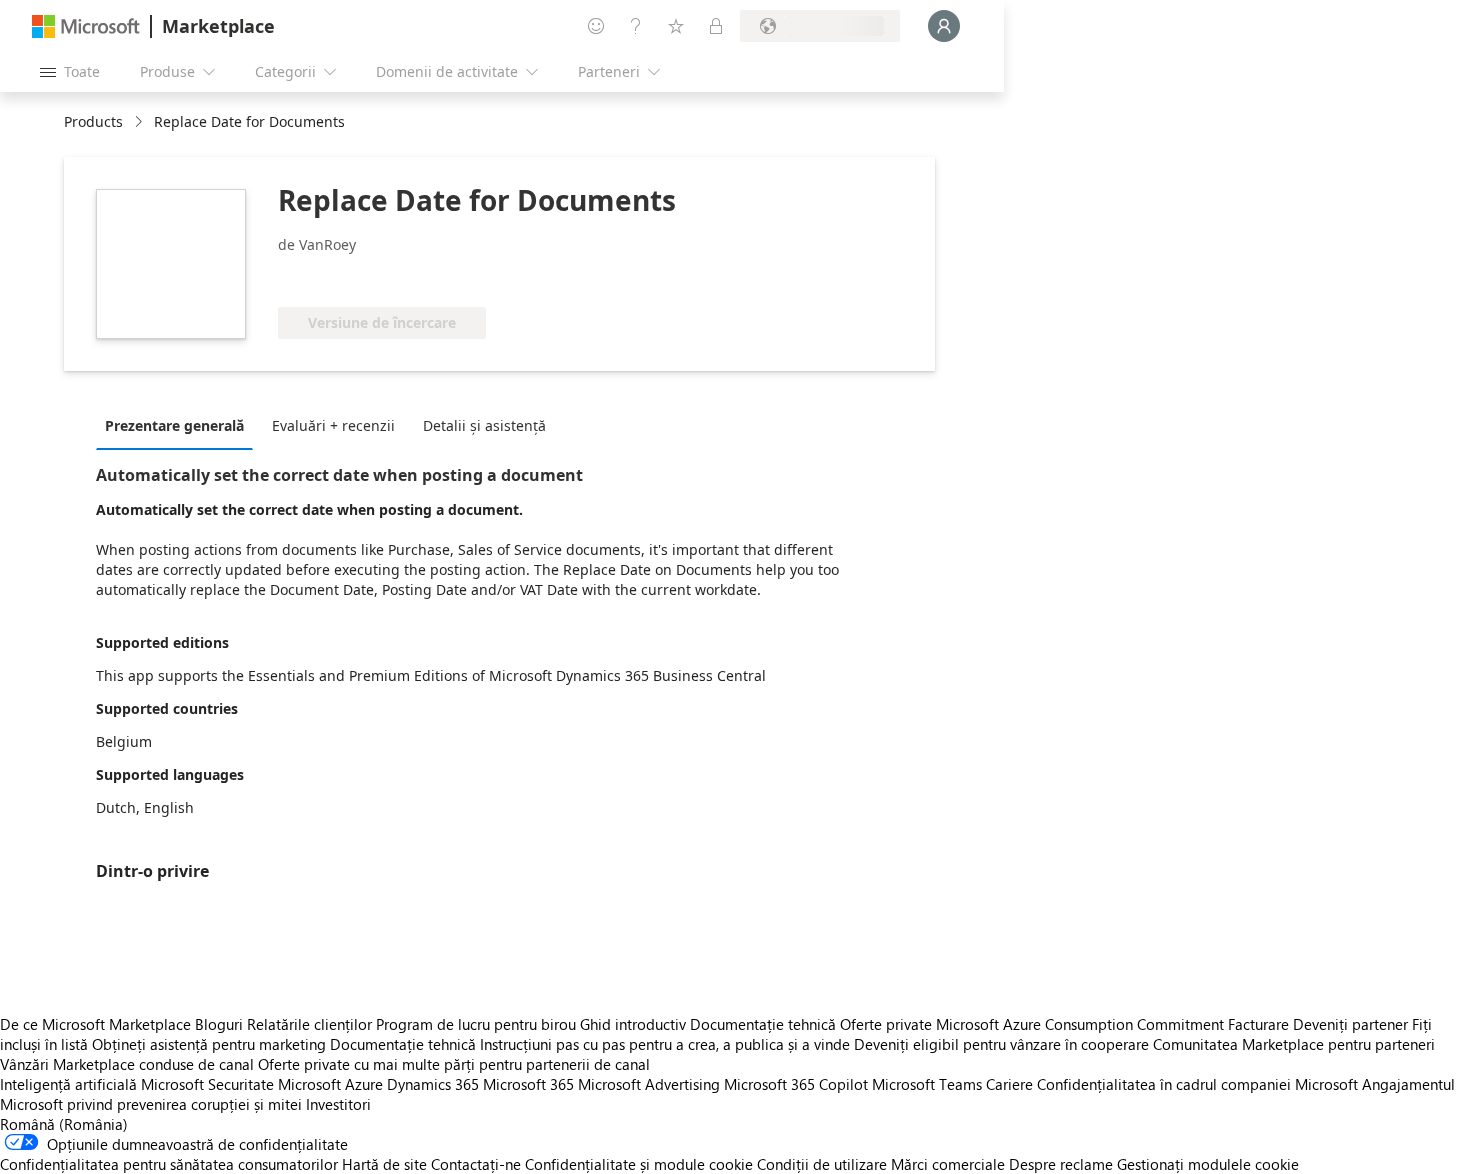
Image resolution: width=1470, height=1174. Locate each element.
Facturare (1258, 1024)
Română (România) (64, 1124)
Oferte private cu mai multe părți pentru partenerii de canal (454, 1064)
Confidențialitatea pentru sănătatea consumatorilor (169, 1164)
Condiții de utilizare (822, 1164)
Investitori (338, 1104)
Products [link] (93, 121)
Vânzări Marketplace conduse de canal (127, 1064)
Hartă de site (384, 1164)
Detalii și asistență (484, 425)
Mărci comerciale (948, 1164)
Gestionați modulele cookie (1208, 1164)
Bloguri (219, 1024)
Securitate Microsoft (274, 1084)
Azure (364, 1084)
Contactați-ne (476, 1164)
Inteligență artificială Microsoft (102, 1084)
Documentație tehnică (763, 1024)
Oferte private (886, 1024)
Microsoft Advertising (649, 1084)
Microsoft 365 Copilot (796, 1084)
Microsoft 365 (528, 1084)
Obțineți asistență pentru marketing (209, 1044)
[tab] (179, 425)
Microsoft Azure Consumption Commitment (1082, 1024)
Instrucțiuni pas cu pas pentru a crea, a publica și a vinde (665, 1044)
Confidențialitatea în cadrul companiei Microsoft (1197, 1084)
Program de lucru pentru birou (476, 1024)
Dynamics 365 (433, 1084)
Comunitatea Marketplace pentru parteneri (1294, 1044)
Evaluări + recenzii (333, 425)
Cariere (1009, 1084)
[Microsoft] (86, 26)
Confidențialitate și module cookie (639, 1164)
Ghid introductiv (633, 1024)
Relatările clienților (309, 1024)
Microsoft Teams (927, 1084)
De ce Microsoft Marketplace (95, 1024)
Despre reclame (1061, 1164)
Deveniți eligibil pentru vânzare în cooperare (1001, 1044)
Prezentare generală (174, 425)
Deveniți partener (1350, 1024)
